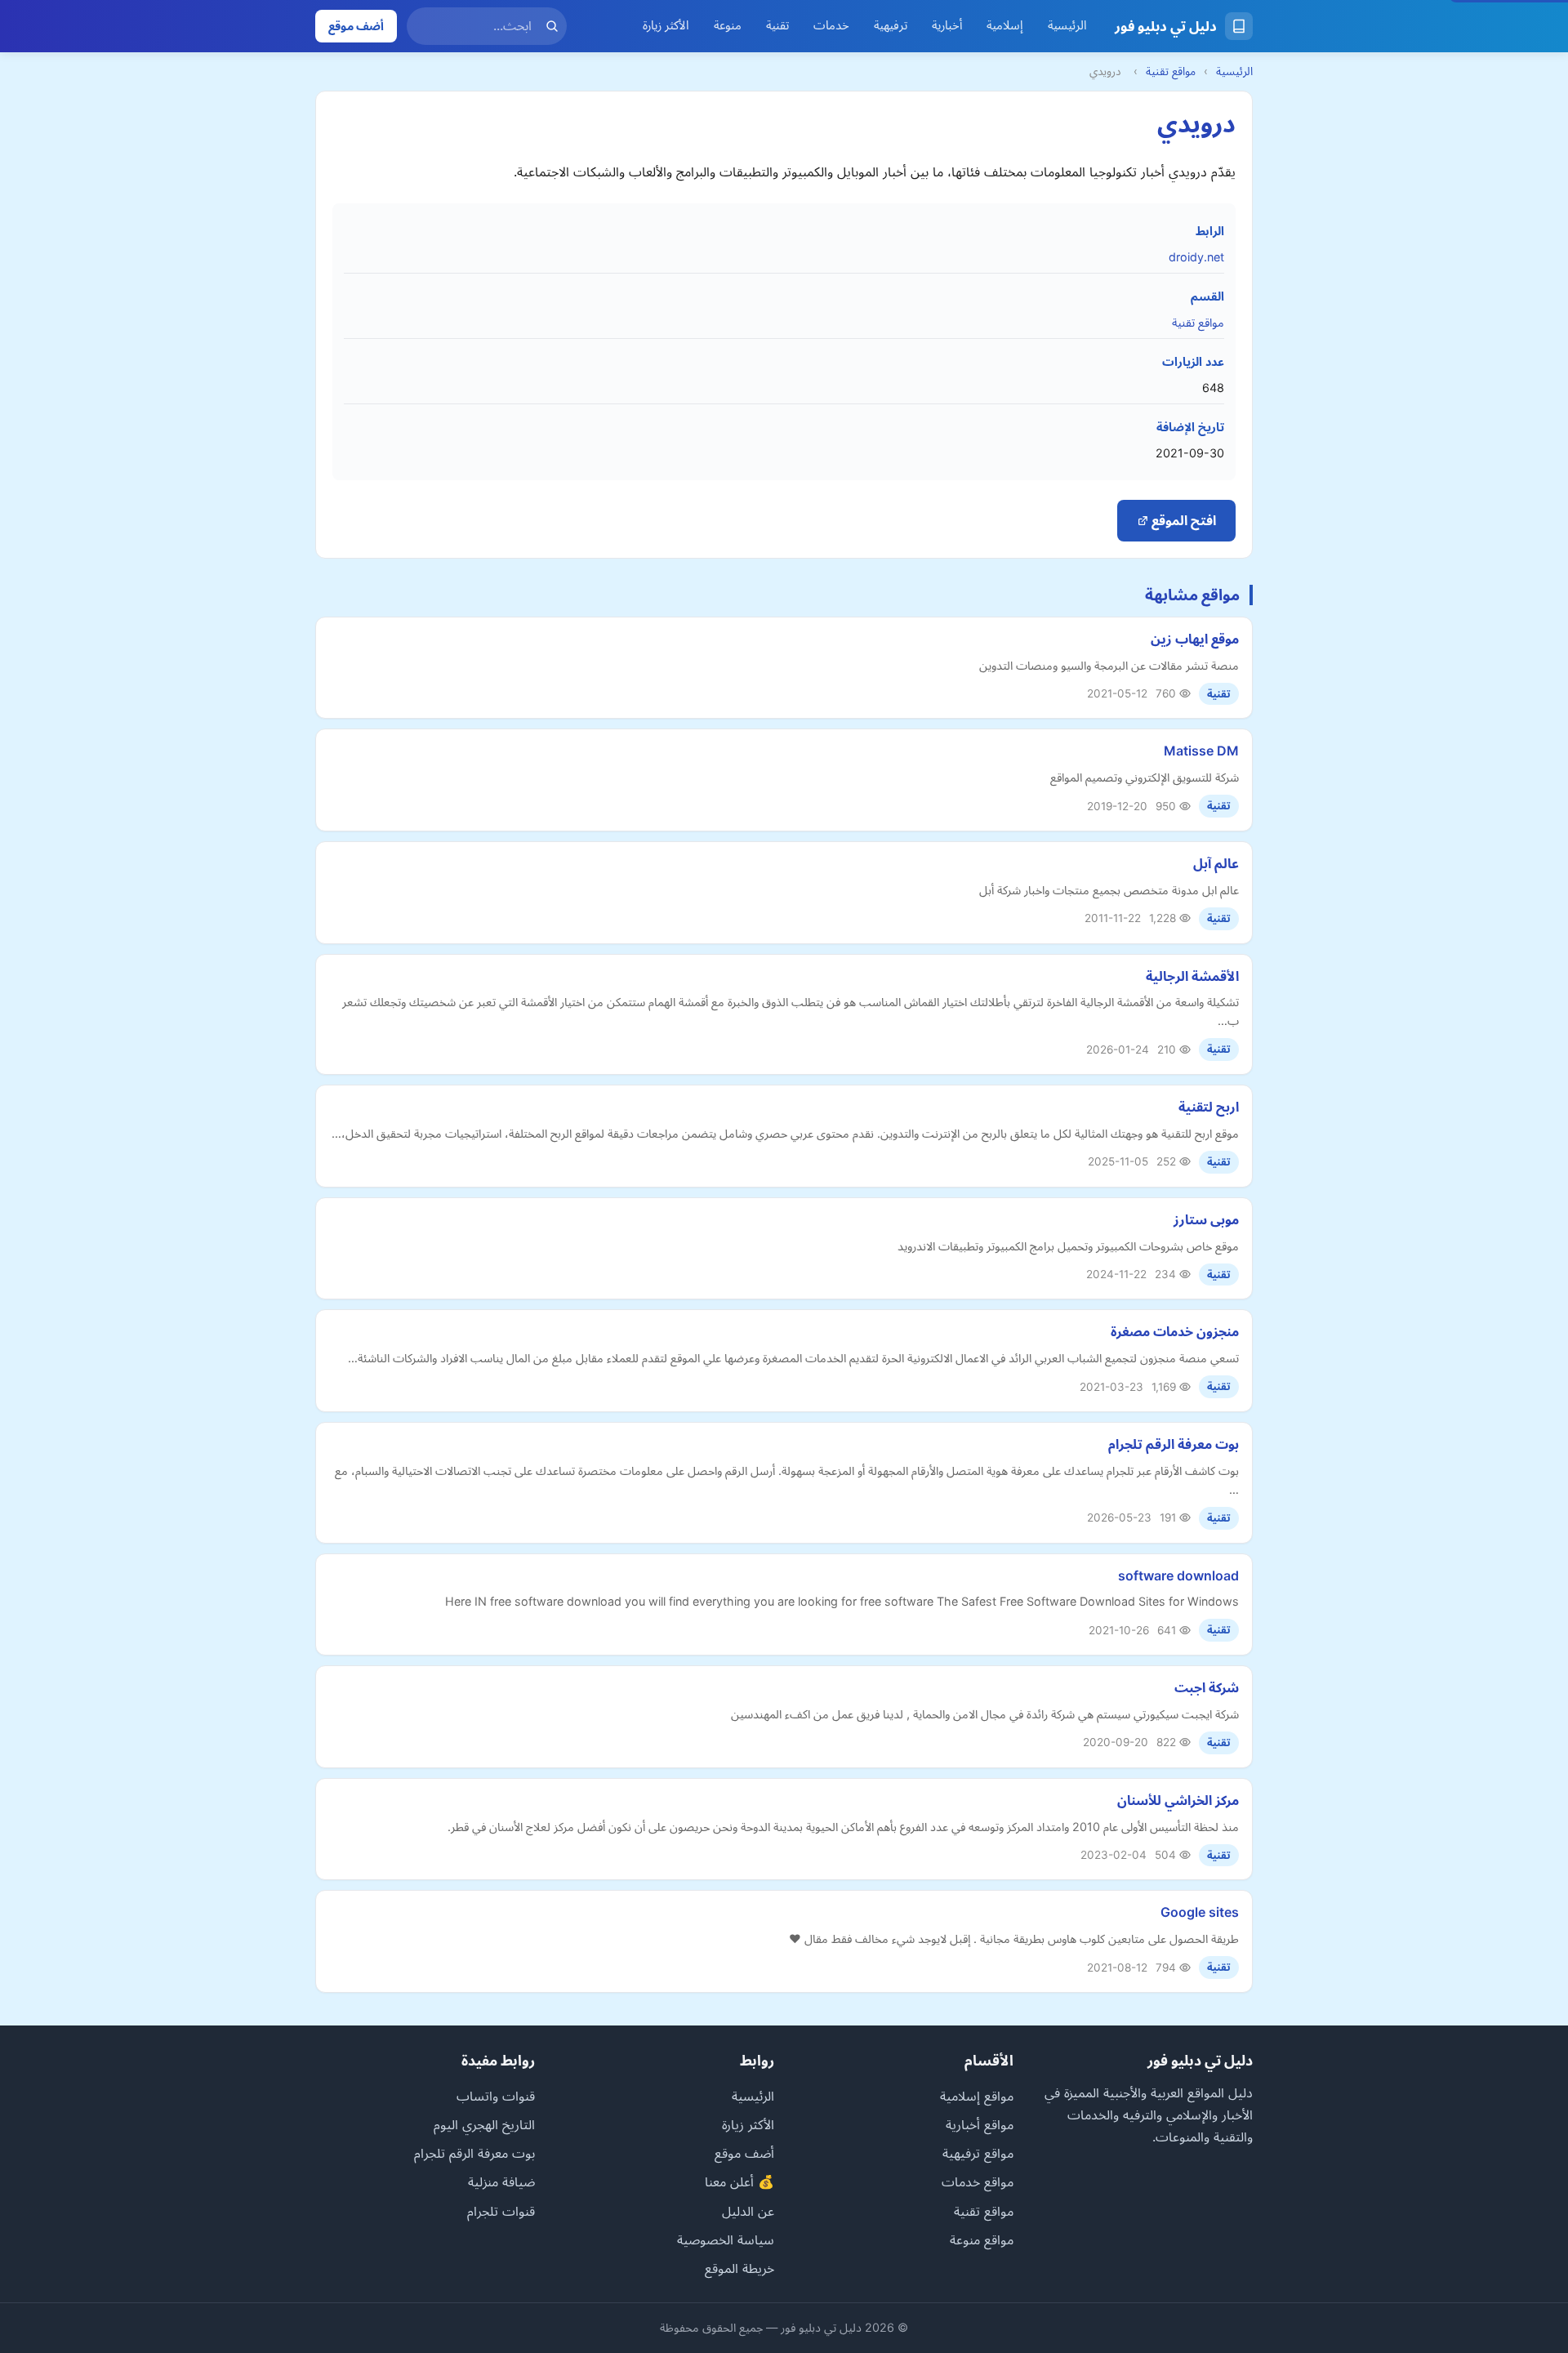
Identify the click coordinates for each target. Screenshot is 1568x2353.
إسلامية (1005, 25)
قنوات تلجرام (501, 2211)
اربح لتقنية (1209, 1107)
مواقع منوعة (982, 2239)
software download (1178, 1575)
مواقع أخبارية (980, 2124)
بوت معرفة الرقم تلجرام (1174, 1444)
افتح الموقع (1182, 520)
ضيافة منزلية (501, 2181)
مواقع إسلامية (977, 2096)
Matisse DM (1201, 751)
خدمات (831, 25)
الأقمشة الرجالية (1192, 976)
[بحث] (552, 26)
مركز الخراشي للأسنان (1178, 1800)
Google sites (1200, 1912)
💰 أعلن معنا (739, 2181)
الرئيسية (1067, 25)
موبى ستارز (1206, 1219)
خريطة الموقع (739, 2268)
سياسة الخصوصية (726, 2239)
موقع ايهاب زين (1195, 639)
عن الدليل (748, 2211)
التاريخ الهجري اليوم (484, 2124)
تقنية (777, 25)
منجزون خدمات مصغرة (1175, 1331)
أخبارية (947, 25)
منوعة (728, 25)
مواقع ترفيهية (978, 2153)
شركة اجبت (1207, 1687)
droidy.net (1196, 257)
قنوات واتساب (496, 2096)
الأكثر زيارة (666, 25)
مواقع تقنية (1171, 71)
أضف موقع (356, 26)
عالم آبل (1216, 863)
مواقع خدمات (978, 2181)
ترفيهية (891, 25)
